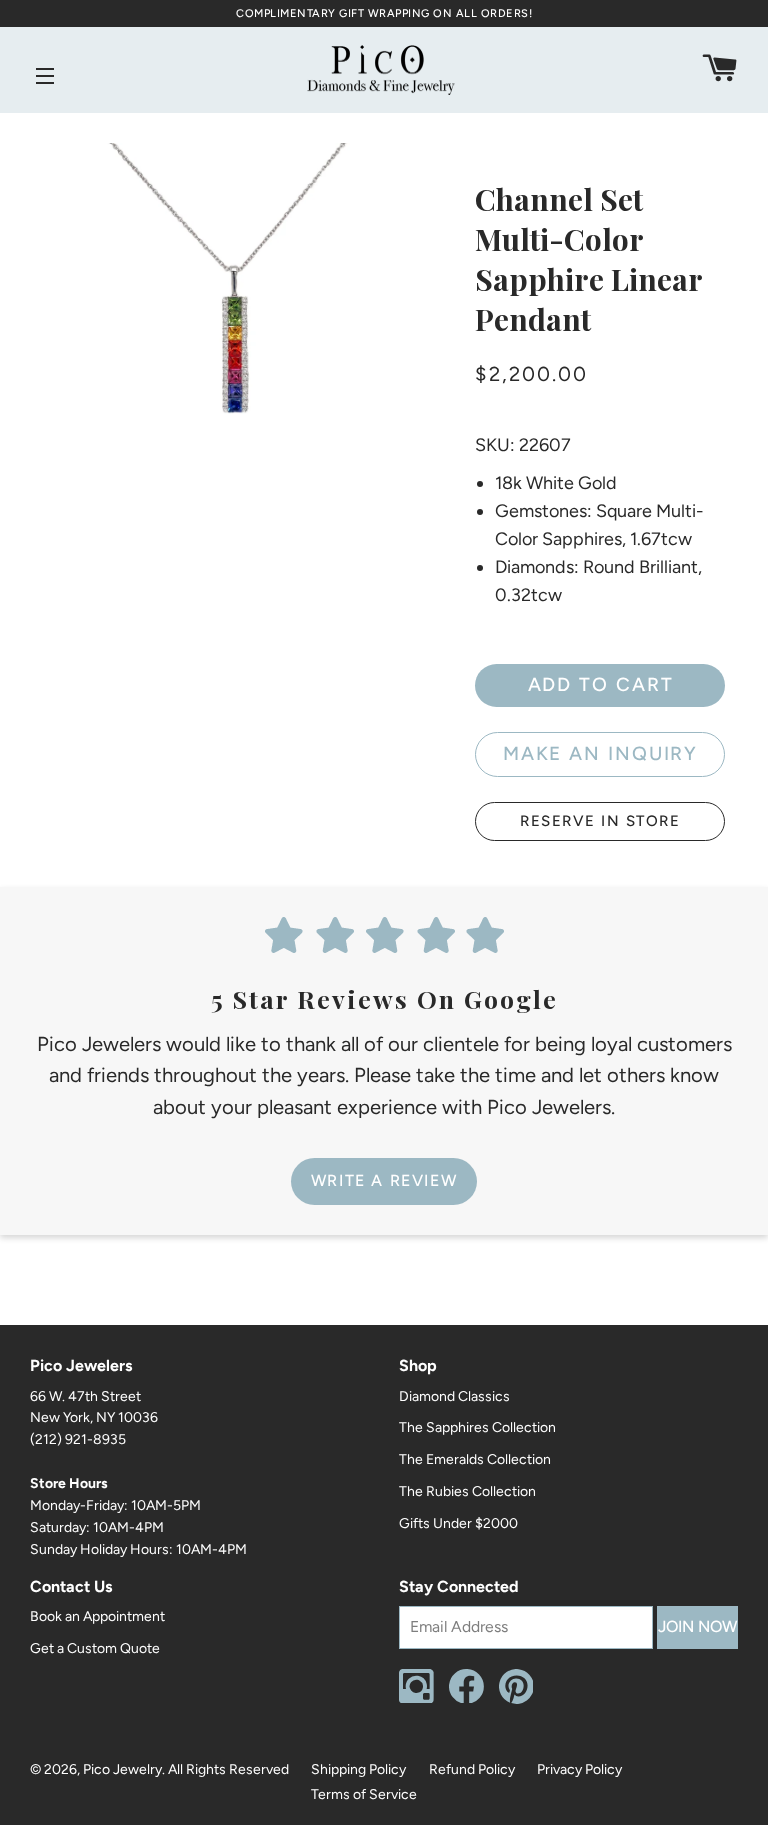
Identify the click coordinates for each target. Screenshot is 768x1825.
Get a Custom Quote (95, 1648)
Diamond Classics (454, 1396)
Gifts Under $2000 (458, 1523)
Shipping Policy (358, 1769)
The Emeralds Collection (475, 1459)
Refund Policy (472, 1769)
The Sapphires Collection (477, 1427)
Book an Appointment (97, 1616)
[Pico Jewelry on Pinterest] (516, 1699)
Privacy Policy (579, 1769)
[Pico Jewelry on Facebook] (466, 1698)
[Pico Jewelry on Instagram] (416, 1698)
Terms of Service (364, 1794)
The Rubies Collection (467, 1491)
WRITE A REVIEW (384, 1180)
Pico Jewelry (122, 1769)
